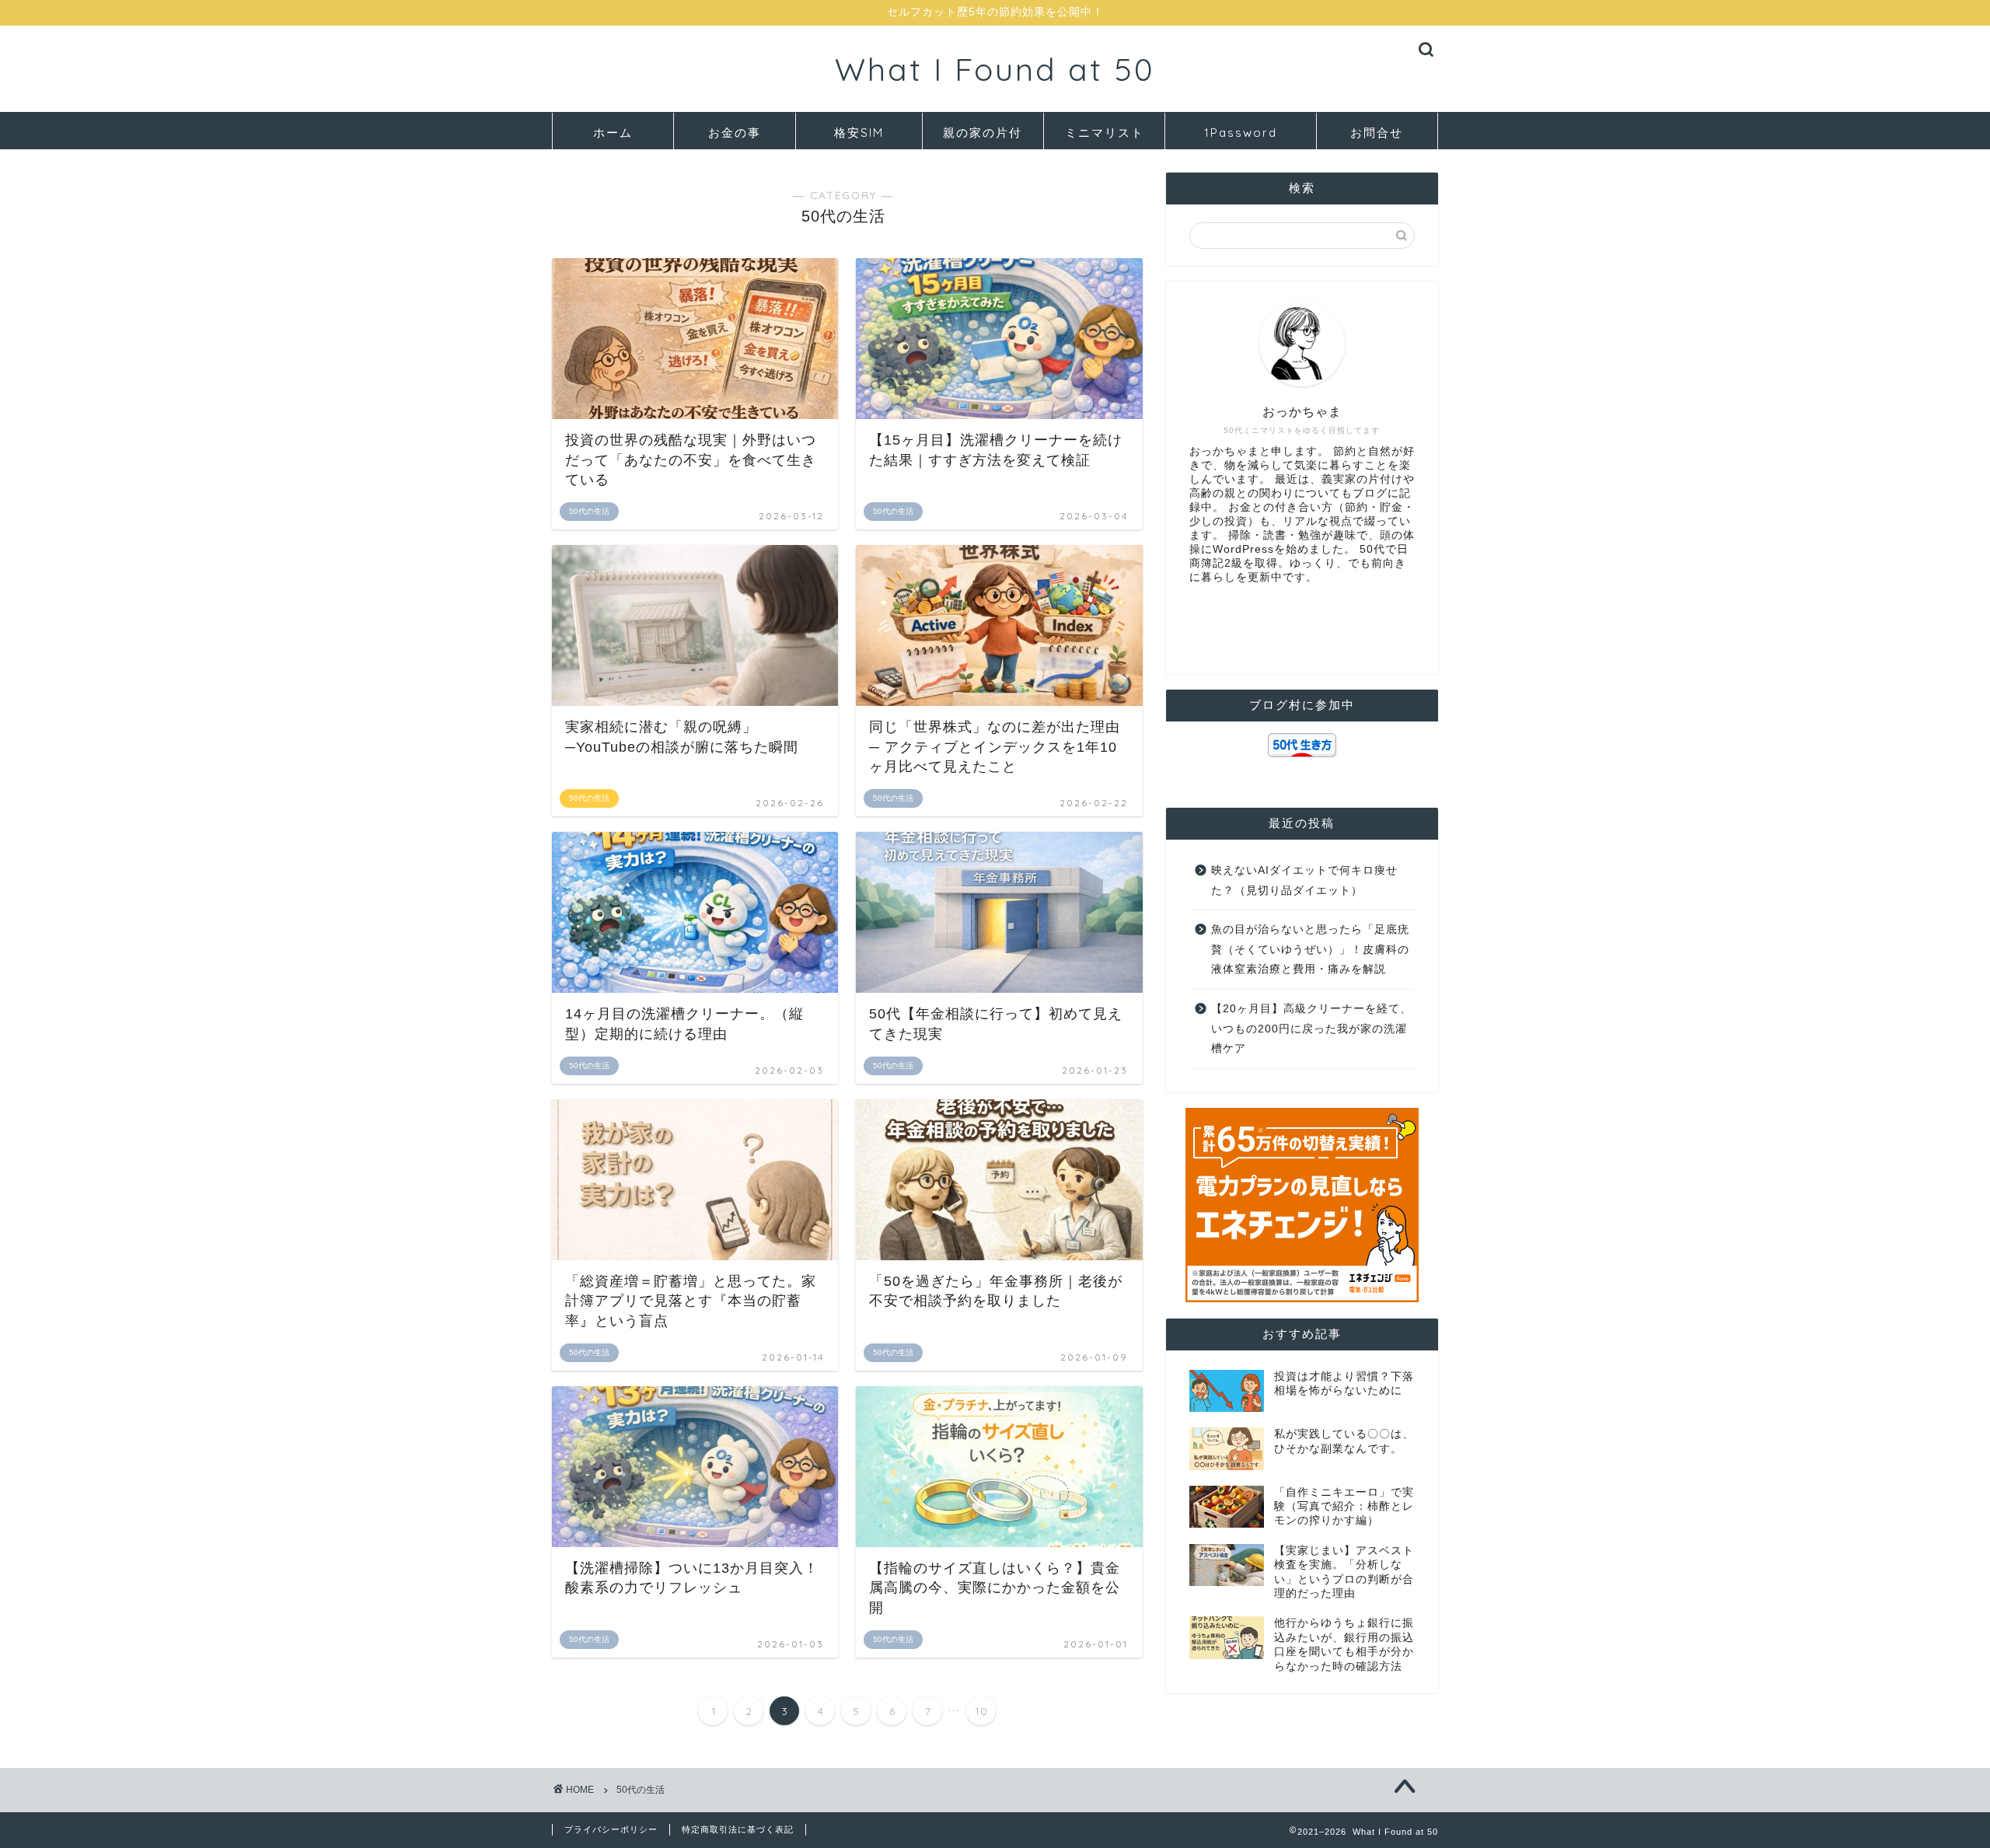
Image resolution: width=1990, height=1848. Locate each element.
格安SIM (859, 133)
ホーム (613, 133)
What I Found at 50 (995, 69)
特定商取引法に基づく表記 (738, 1829)
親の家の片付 (983, 133)
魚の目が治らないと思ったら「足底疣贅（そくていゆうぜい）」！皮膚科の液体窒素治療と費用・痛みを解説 (1310, 949)
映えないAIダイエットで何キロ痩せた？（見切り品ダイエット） (1304, 880)
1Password (1241, 133)
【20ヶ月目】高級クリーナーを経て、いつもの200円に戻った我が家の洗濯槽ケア (1311, 1029)
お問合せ (1377, 133)
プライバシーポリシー (611, 1829)
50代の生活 (641, 1790)
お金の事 (735, 133)
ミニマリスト (1105, 133)
